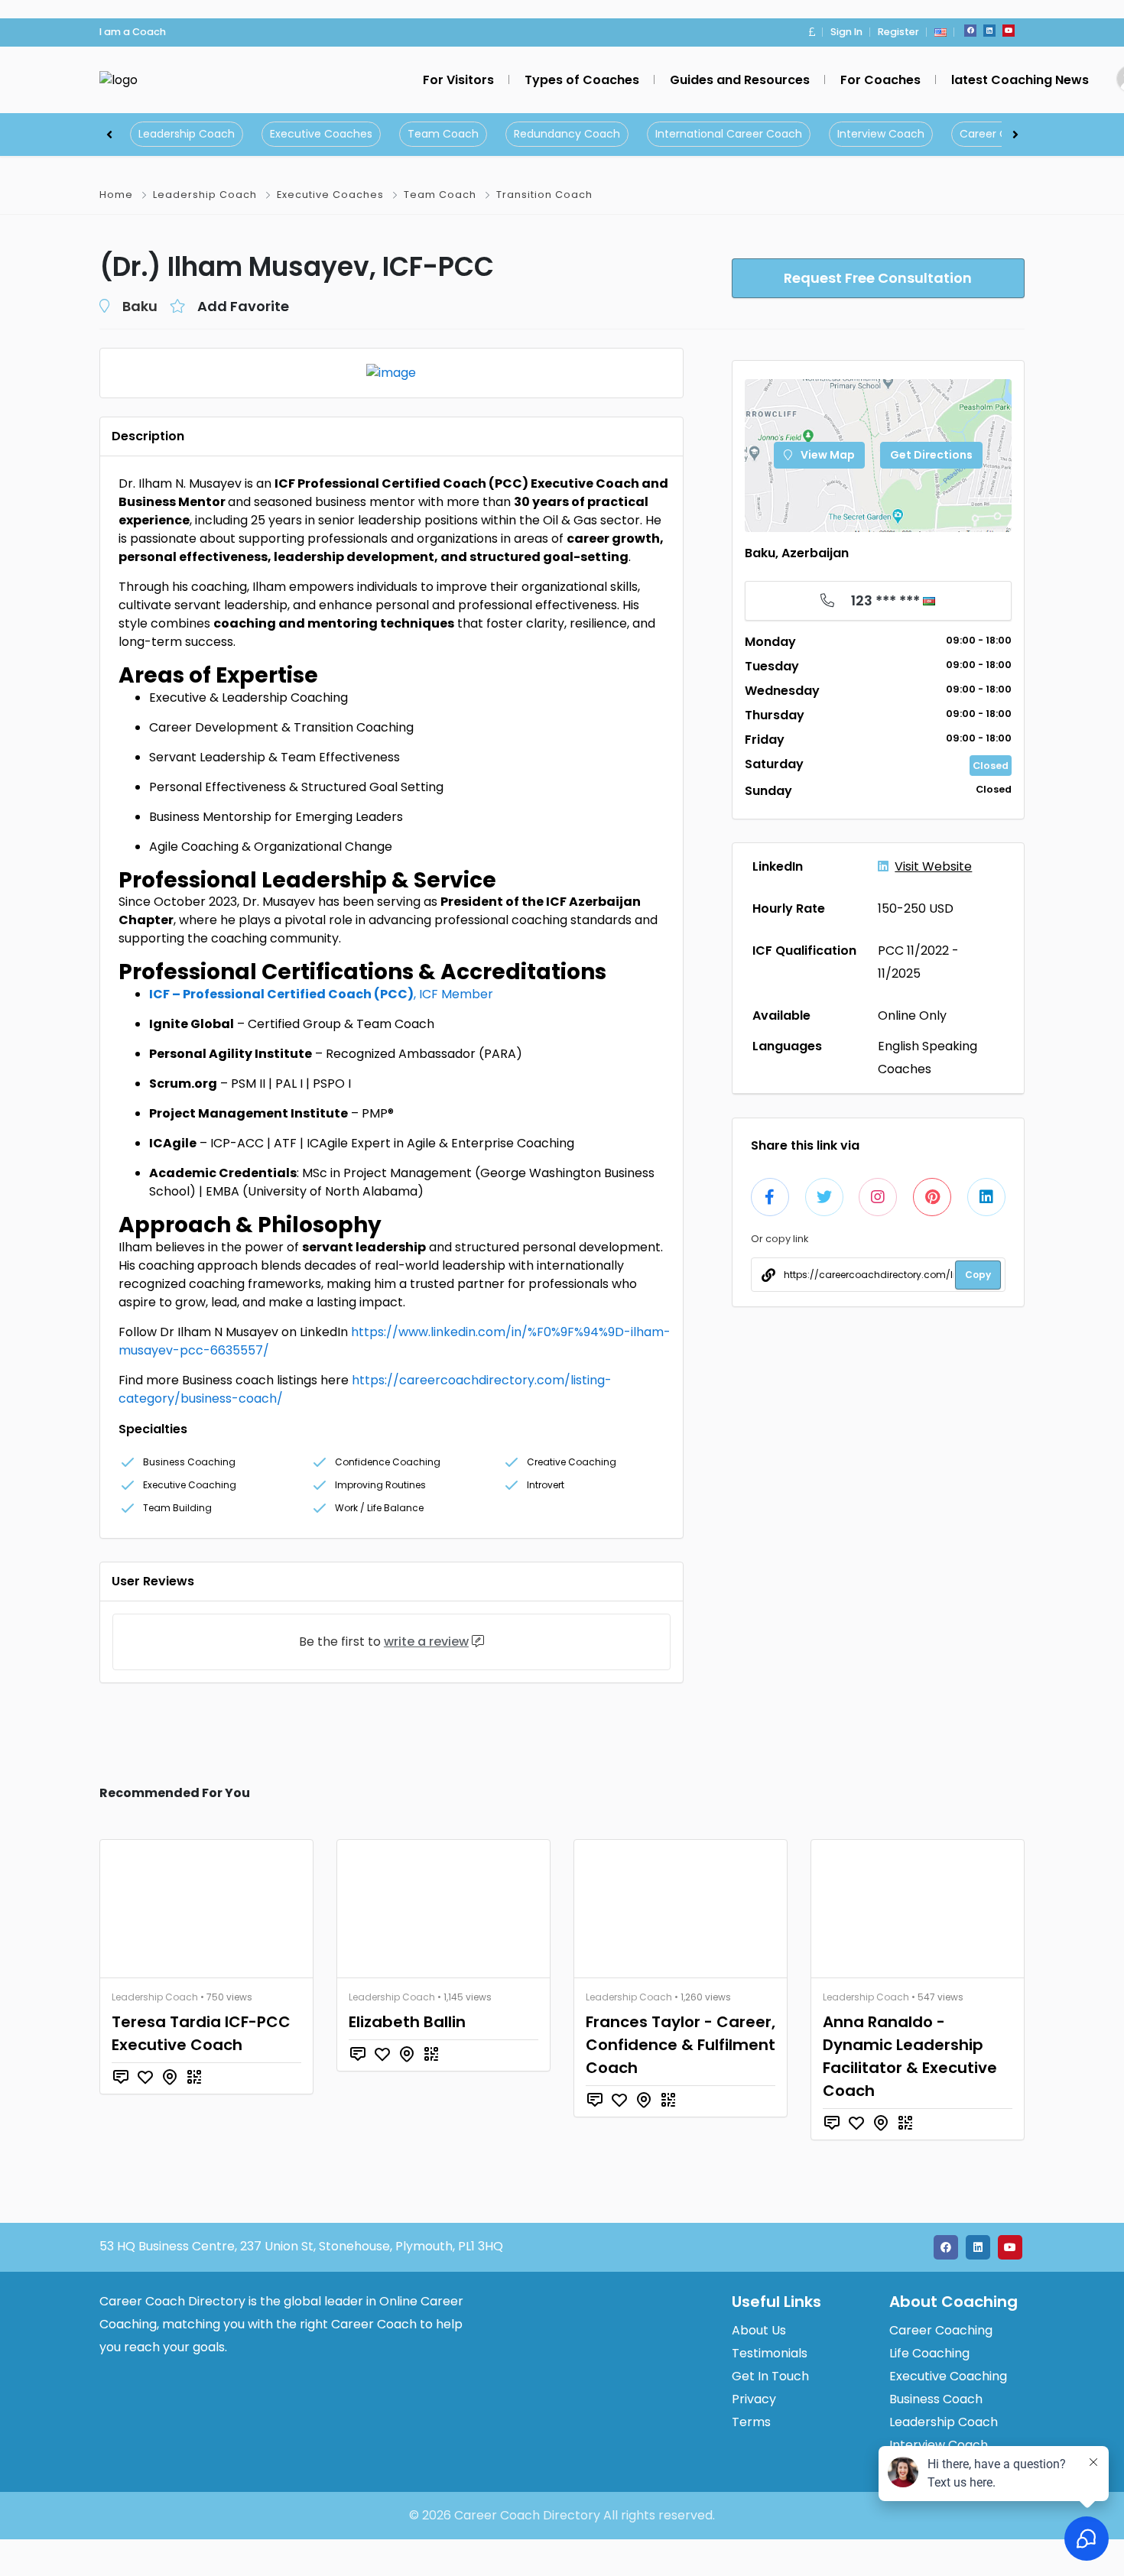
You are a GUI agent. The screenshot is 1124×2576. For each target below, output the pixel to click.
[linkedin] (989, 31)
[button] (812, 32)
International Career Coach (729, 134)
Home (116, 195)
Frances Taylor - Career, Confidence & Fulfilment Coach (681, 2045)
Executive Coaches (321, 134)
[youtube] (1009, 31)
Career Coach (997, 134)
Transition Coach (544, 195)
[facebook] (970, 31)
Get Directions (931, 455)
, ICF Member (321, 994)
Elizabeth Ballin (407, 2022)
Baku (140, 306)
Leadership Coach (187, 134)
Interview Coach (881, 134)
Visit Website (933, 866)
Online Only (912, 1015)
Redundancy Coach (567, 134)
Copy (978, 1275)
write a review (426, 1642)
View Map (827, 455)
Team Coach (443, 134)
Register (898, 32)
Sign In (846, 32)
